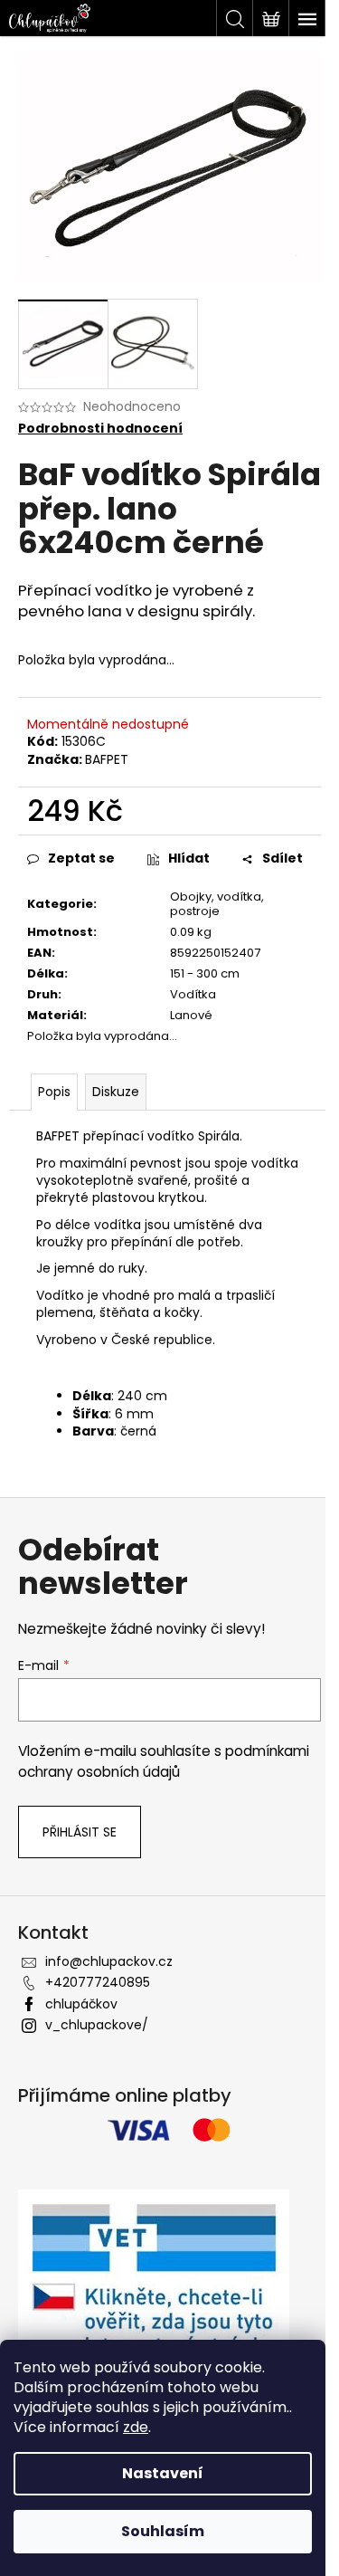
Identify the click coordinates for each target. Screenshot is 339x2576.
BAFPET (107, 759)
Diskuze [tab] (116, 1092)
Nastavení (163, 2473)
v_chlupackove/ (97, 2025)
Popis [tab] (54, 1092)
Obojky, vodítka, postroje (217, 904)
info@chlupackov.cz (109, 1961)
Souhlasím (163, 2531)
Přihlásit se (80, 1832)
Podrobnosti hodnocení (100, 429)
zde (136, 2427)
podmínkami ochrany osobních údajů (164, 1761)
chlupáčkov (81, 2004)
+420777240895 (98, 1982)
